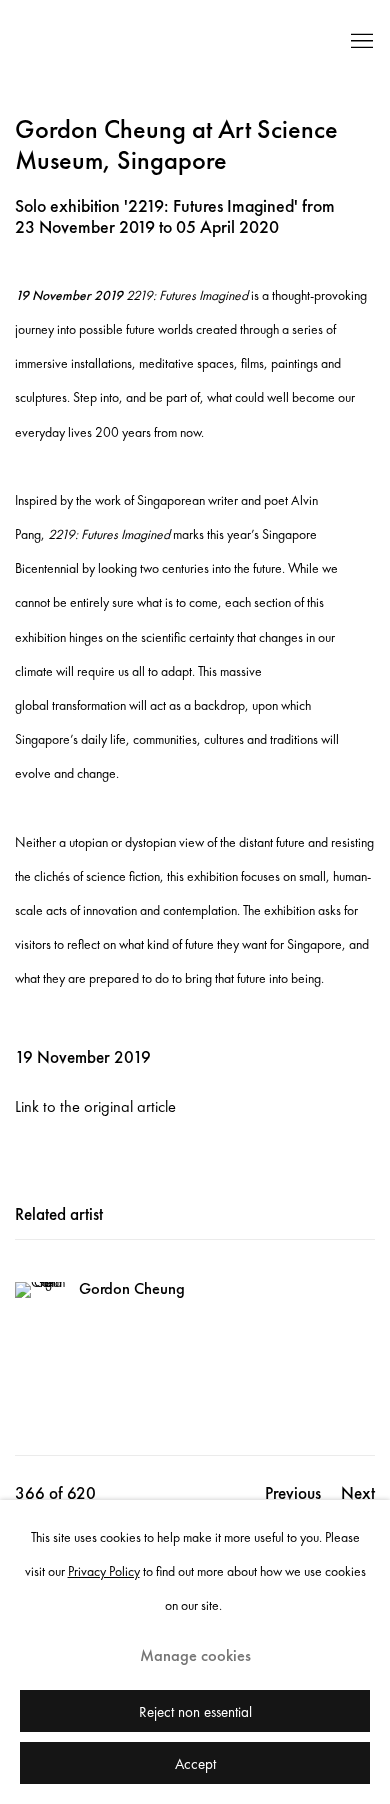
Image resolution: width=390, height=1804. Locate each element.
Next (358, 1493)
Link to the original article (95, 1106)
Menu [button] (360, 42)
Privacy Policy (104, 1571)
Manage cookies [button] (195, 1655)
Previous (293, 1493)
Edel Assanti (160, 42)
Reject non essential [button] (195, 1712)
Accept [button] (195, 1764)
